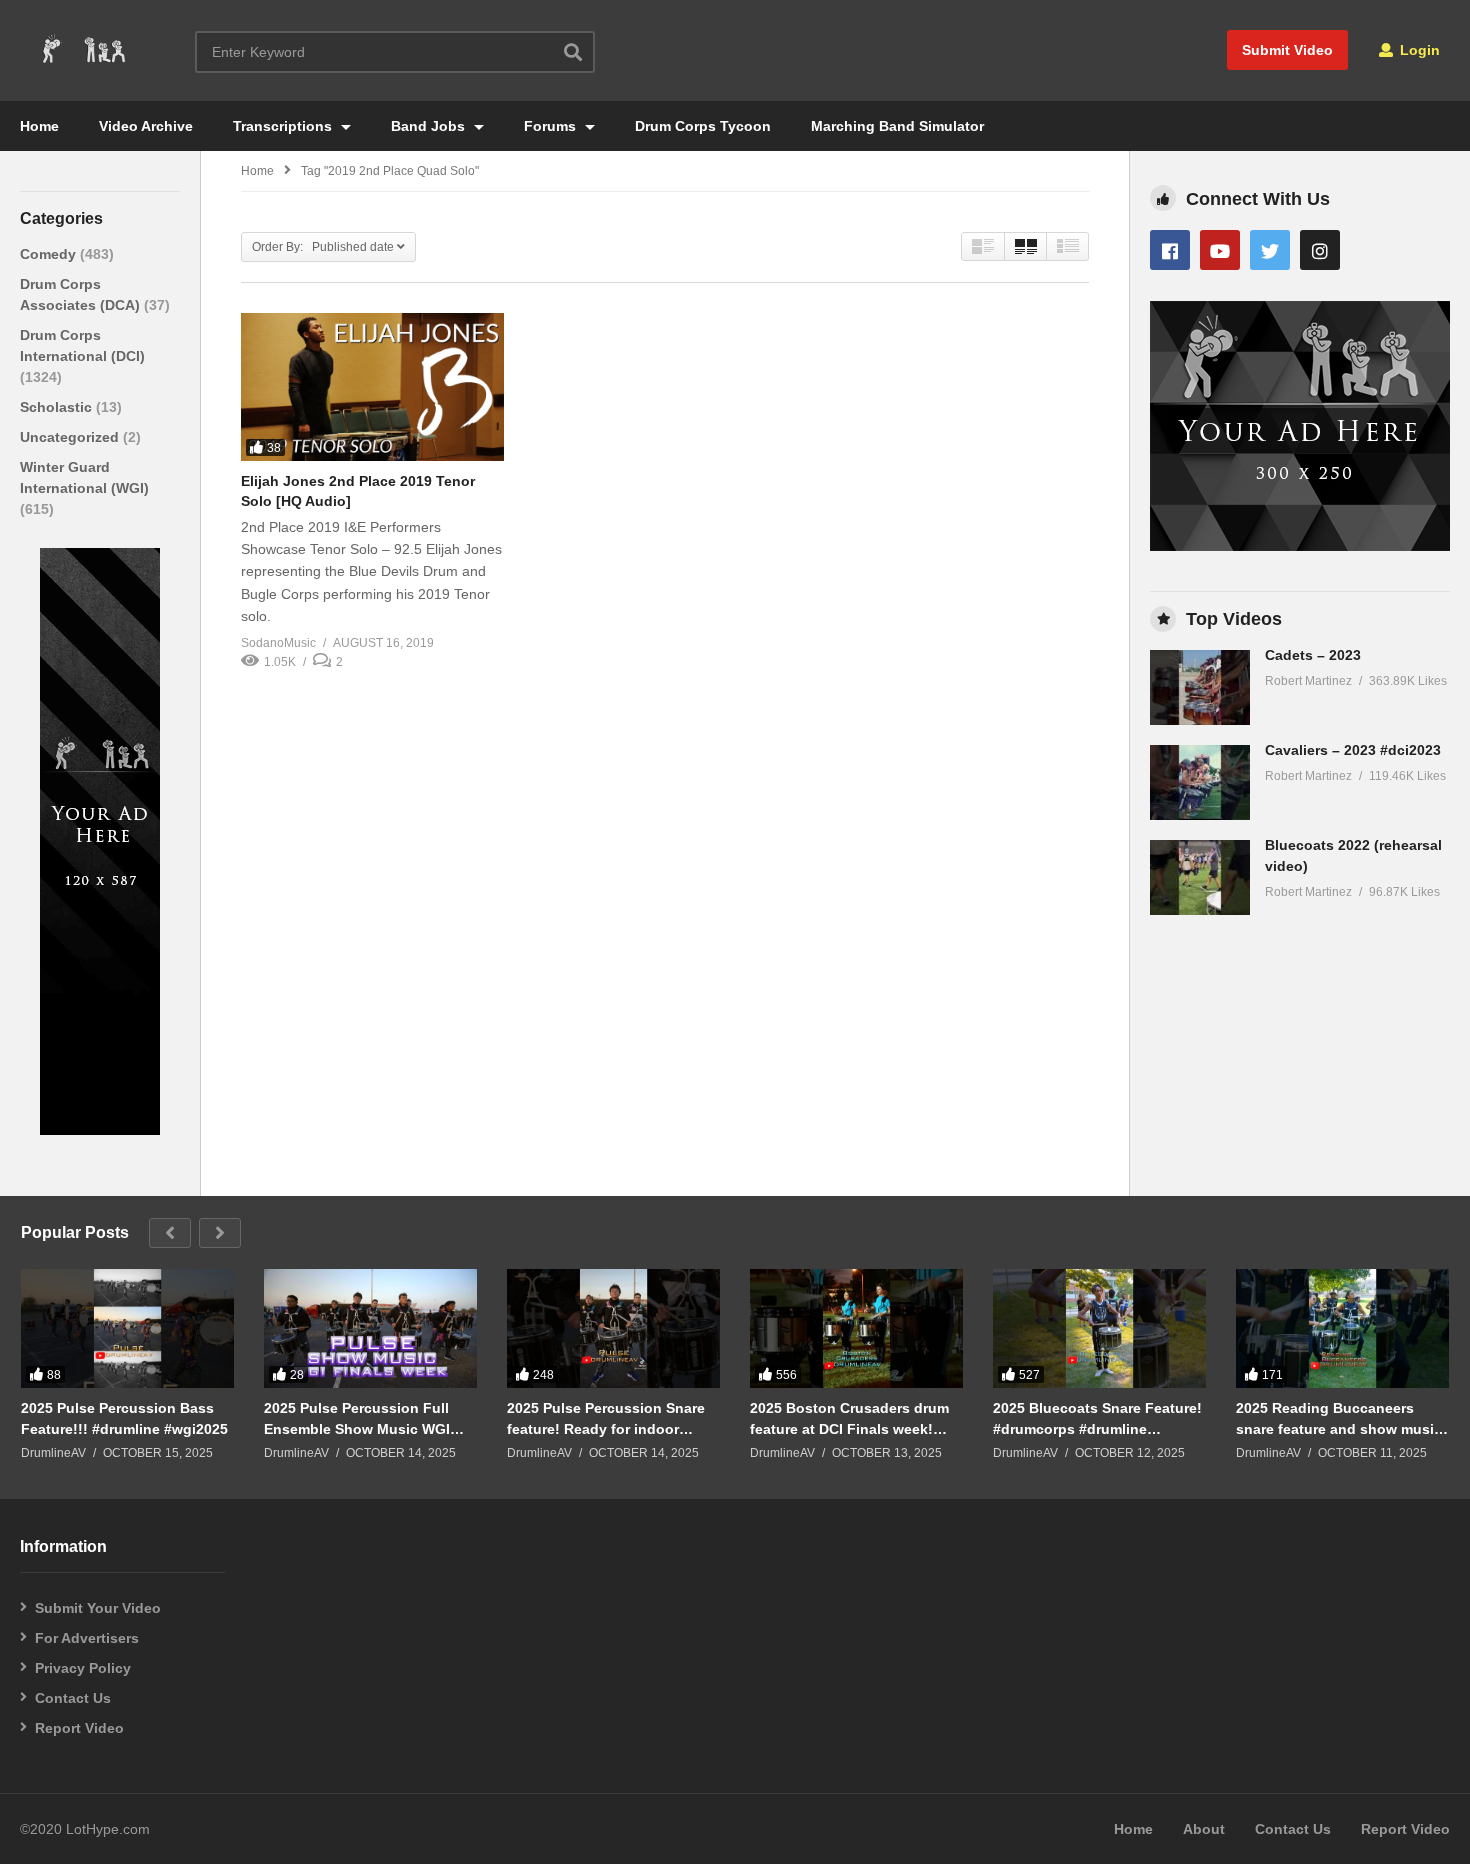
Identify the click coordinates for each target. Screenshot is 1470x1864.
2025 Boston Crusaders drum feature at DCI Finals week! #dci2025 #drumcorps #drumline (849, 1418)
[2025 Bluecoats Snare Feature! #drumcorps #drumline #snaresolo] (1099, 1329)
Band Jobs (430, 126)
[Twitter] (1270, 250)
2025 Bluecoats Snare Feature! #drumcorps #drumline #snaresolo (1097, 1418)
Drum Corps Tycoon (703, 126)
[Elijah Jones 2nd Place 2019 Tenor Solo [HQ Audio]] (372, 387)
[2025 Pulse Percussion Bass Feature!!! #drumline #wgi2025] (127, 1329)
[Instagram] (1320, 250)
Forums (552, 126)
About (1204, 1829)
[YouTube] (1220, 250)
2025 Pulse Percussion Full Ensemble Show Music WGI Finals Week (357, 1418)
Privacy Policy (83, 1668)
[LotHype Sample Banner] (100, 1130)
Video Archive (146, 126)
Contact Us (73, 1698)
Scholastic (58, 407)
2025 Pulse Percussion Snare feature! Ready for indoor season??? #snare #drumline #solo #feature (606, 1418)
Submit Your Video (98, 1608)
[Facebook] (1170, 250)
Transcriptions (284, 126)
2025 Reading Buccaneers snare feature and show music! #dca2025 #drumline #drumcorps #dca (1341, 1418)
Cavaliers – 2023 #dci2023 (1353, 750)
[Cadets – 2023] (1200, 687)
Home (39, 126)
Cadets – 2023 (1313, 655)
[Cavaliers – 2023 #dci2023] (1200, 782)
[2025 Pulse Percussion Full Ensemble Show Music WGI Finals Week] (370, 1329)
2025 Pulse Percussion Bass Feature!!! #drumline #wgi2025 (124, 1418)
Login (1418, 50)
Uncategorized (71, 437)
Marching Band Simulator (897, 126)
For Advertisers (87, 1638)
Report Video (79, 1728)
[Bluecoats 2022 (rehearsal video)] (1200, 877)
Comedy (50, 254)
